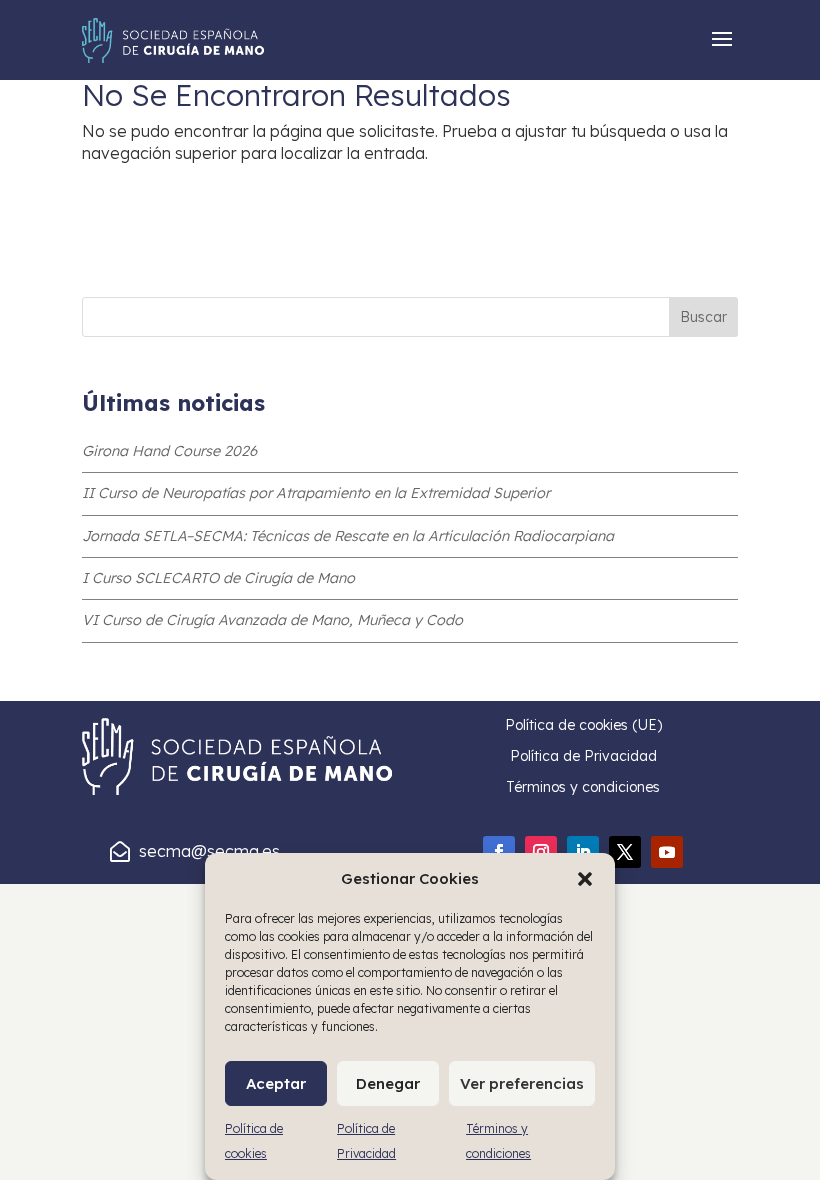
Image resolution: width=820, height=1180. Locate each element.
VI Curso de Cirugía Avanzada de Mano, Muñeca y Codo (272, 620)
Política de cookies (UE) (583, 725)
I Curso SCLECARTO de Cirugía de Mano (218, 578)
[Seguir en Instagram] (541, 852)
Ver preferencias (522, 1083)
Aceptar (276, 1083)
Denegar (388, 1083)
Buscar (703, 317)
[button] (585, 879)
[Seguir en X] (625, 852)
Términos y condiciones (583, 787)
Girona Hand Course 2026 (169, 451)
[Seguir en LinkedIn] (583, 852)
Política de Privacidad (583, 756)
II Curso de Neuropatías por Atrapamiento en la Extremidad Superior (316, 493)
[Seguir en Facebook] (499, 852)
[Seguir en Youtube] (667, 852)
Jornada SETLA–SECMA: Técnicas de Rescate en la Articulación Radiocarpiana (348, 536)
